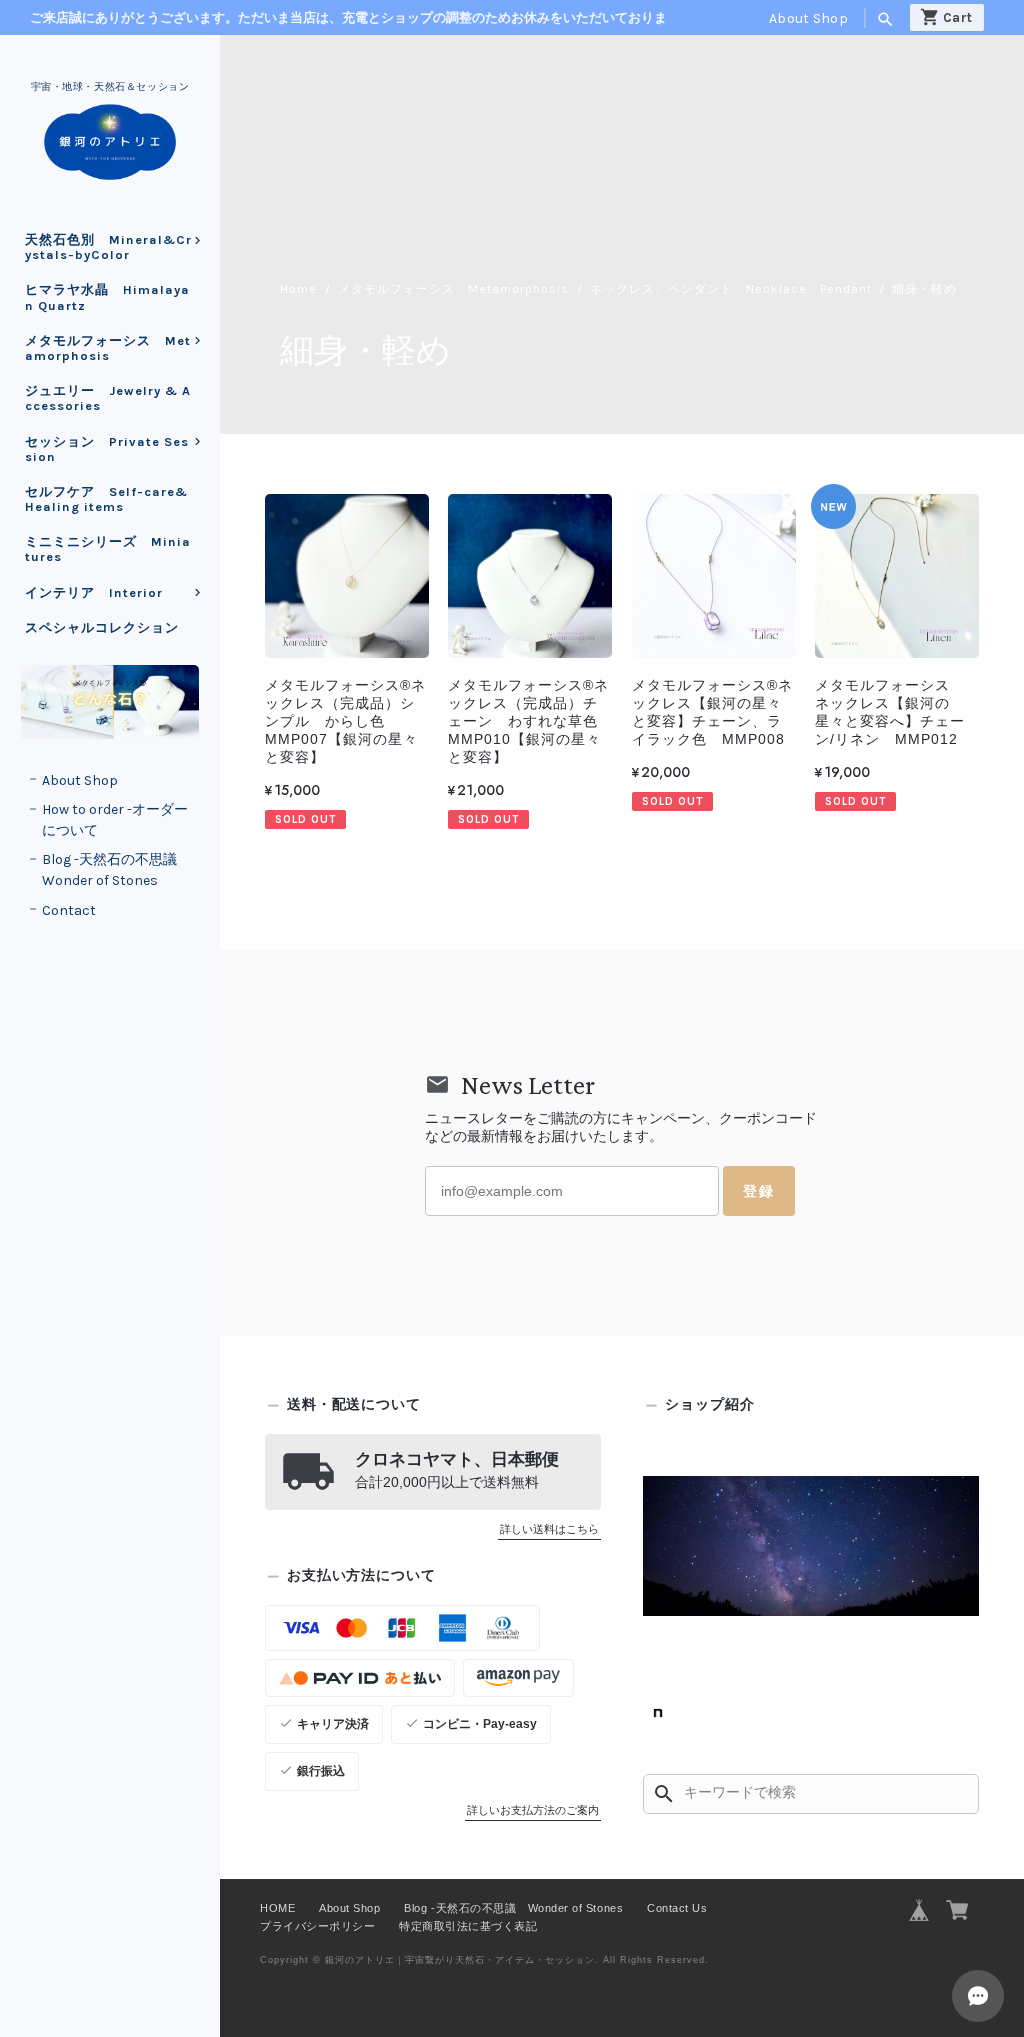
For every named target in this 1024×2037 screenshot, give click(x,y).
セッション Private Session (107, 449)
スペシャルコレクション (102, 627)
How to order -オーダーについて (115, 820)
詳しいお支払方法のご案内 (533, 1810)
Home (298, 289)
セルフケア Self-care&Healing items (106, 499)
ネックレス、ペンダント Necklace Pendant (731, 289)
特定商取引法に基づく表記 (468, 1926)
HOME (277, 1908)
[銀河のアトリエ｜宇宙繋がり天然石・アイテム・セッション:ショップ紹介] (811, 1546)
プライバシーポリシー (317, 1926)
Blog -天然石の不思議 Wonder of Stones (116, 870)
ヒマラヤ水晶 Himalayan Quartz (107, 297)
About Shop (808, 18)
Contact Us (677, 1908)
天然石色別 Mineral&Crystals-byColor (108, 247)
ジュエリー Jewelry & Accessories (108, 398)
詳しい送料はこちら (549, 1529)
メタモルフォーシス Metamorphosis (108, 348)
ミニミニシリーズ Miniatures (108, 549)
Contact (69, 910)
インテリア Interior (101, 592)
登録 (759, 1191)
